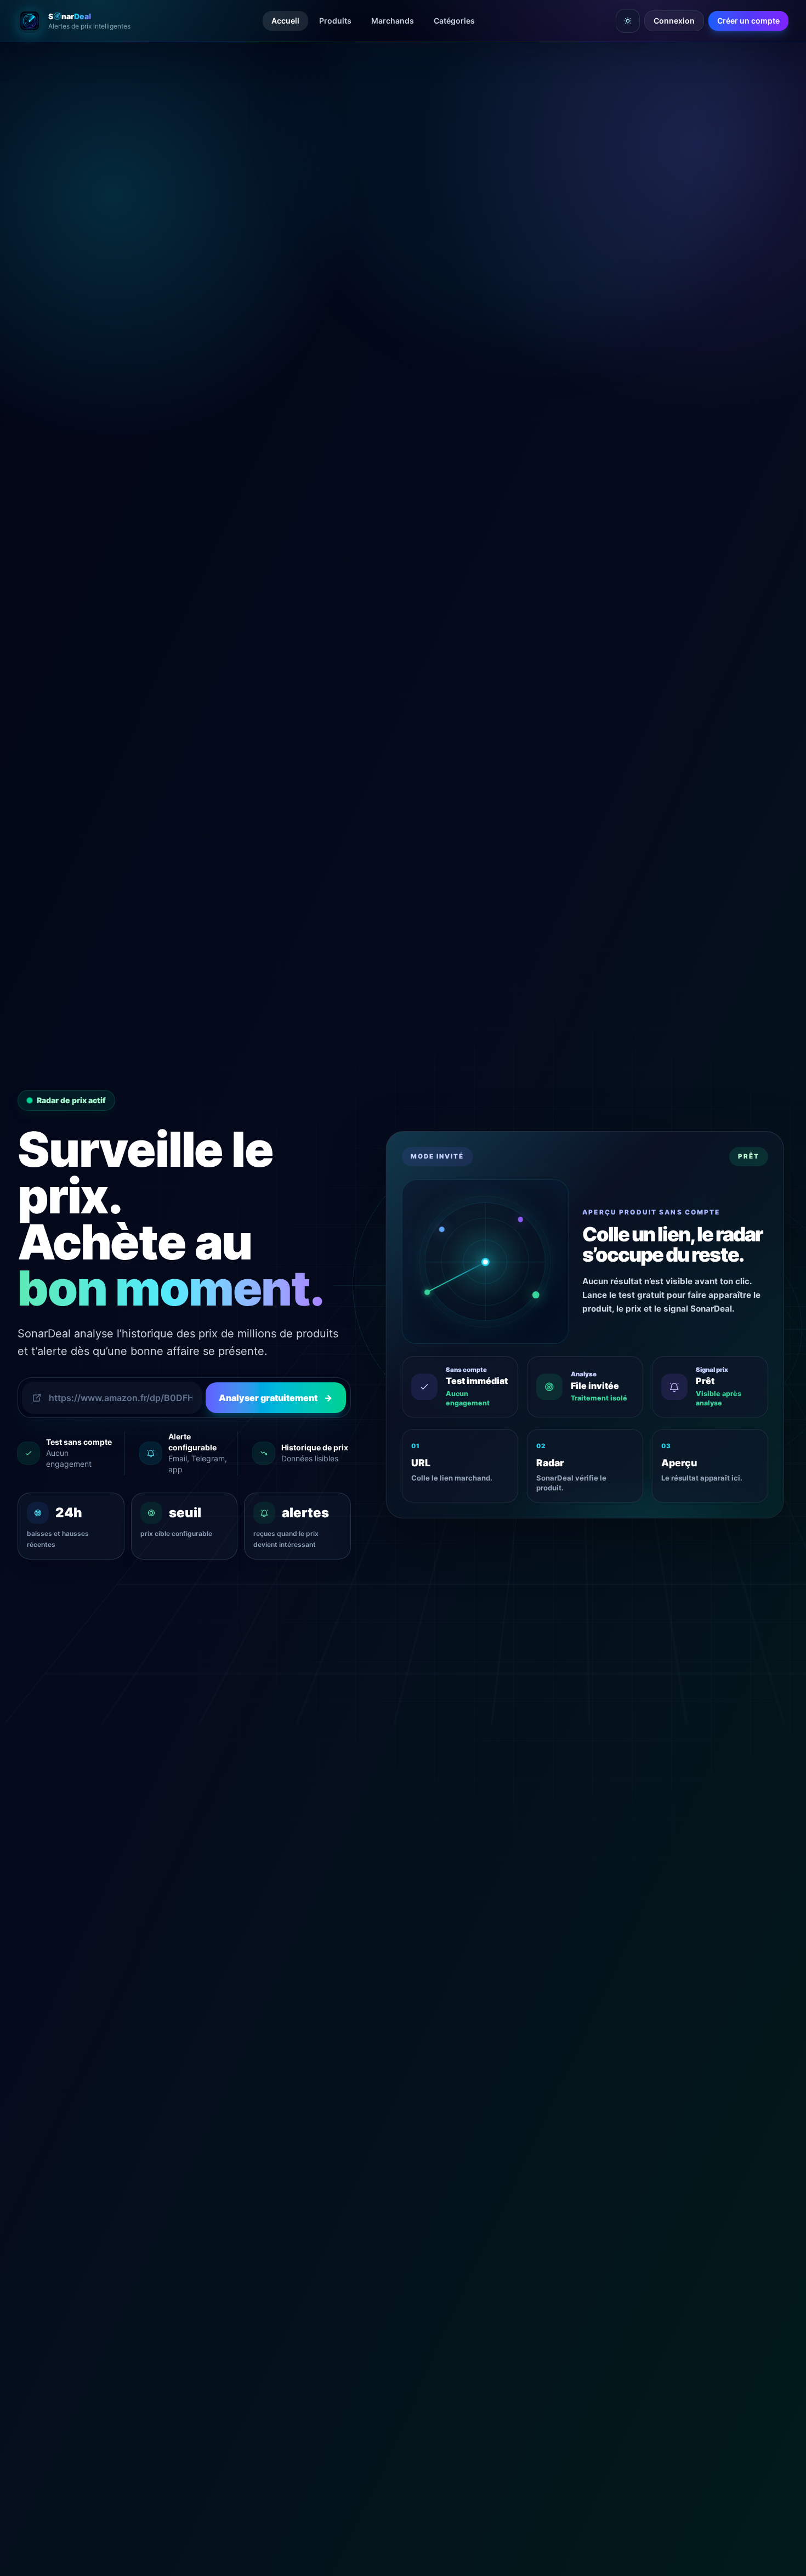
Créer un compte (748, 21)
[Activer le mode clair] (628, 21)
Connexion (674, 21)
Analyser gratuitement (276, 1398)
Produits (335, 21)
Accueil (285, 21)
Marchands (393, 21)
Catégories (454, 21)
